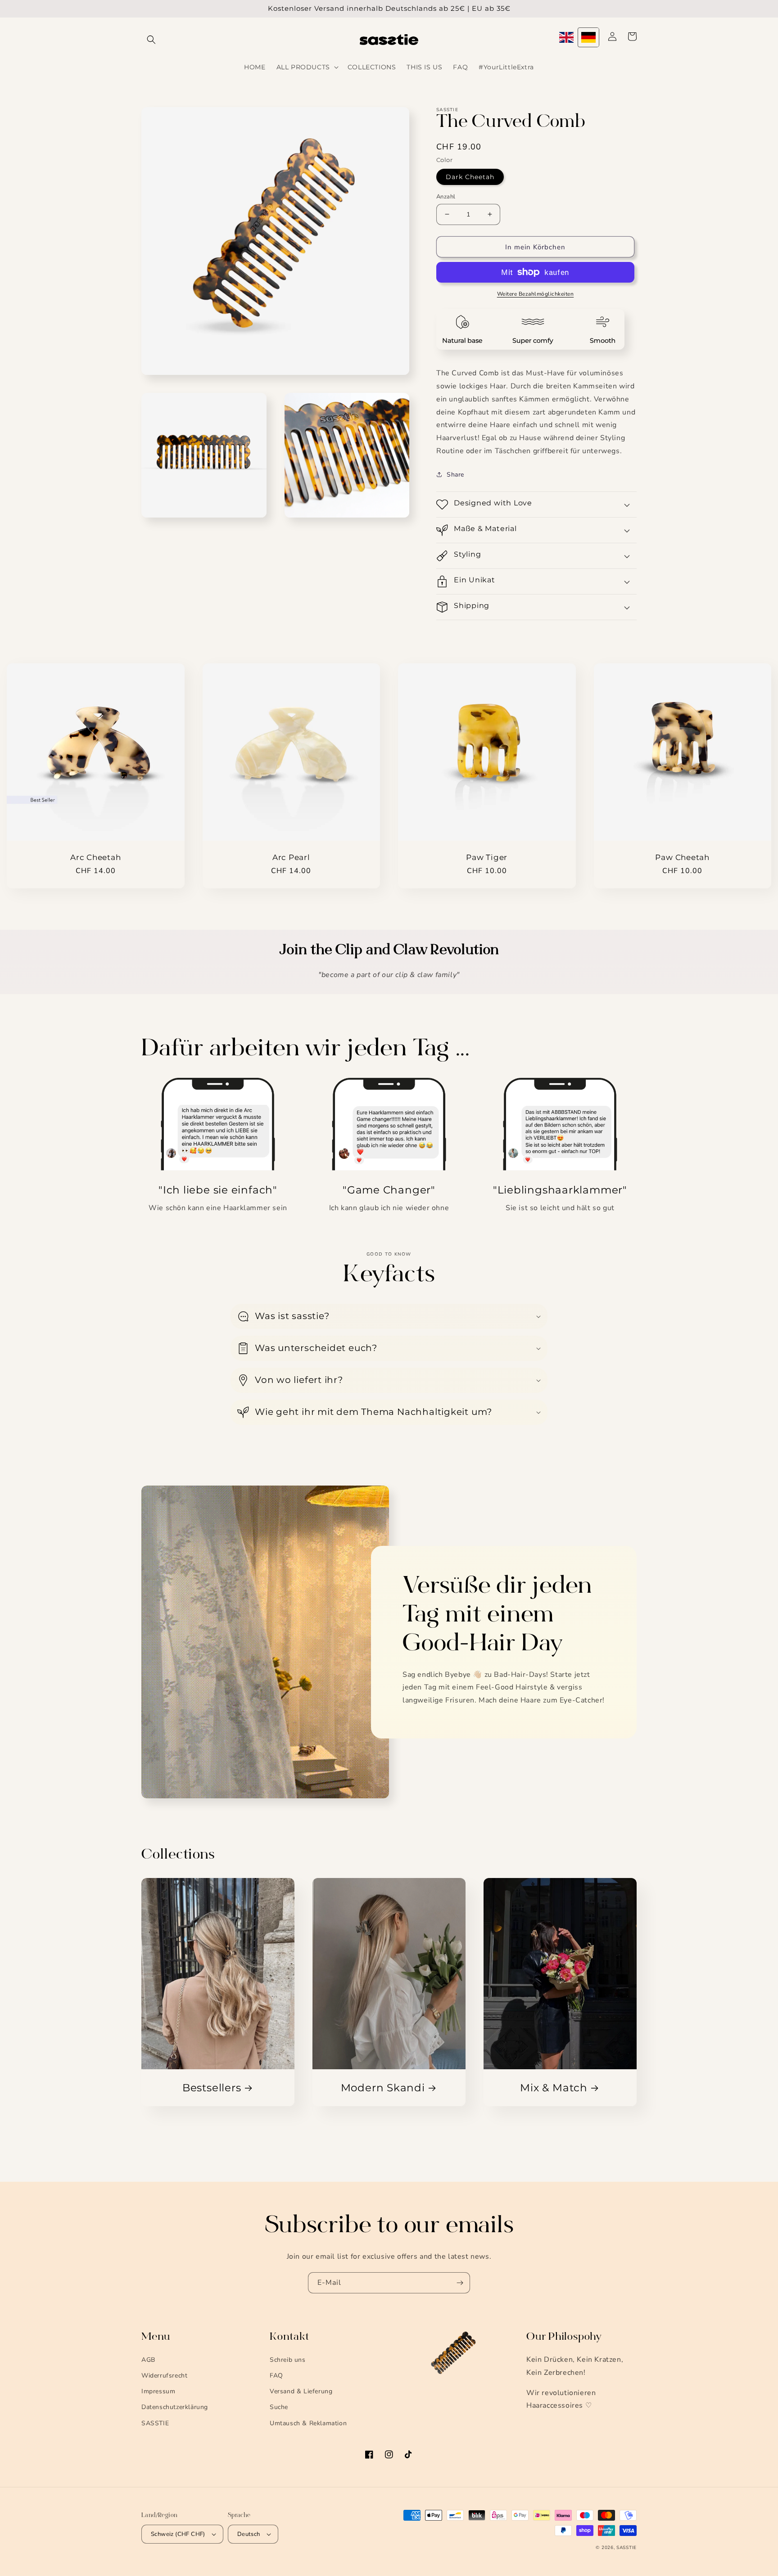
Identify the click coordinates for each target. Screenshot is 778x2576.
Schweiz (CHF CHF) (178, 2534)
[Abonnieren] (460, 2283)
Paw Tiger (487, 857)
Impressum (158, 2391)
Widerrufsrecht (164, 2376)
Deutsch (249, 2534)
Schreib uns (288, 2360)
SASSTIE (155, 2423)
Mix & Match (554, 2088)
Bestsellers (212, 2088)
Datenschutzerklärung (175, 2407)
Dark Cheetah (470, 176)
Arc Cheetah (96, 857)
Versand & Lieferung (301, 2391)
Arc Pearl (291, 857)
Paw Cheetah (682, 857)
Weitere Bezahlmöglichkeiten (536, 294)
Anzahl (446, 196)
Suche (279, 2407)
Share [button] (455, 475)
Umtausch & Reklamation (308, 2423)
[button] (151, 40)
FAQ (276, 2376)
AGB (148, 2360)
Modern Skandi (383, 2088)
